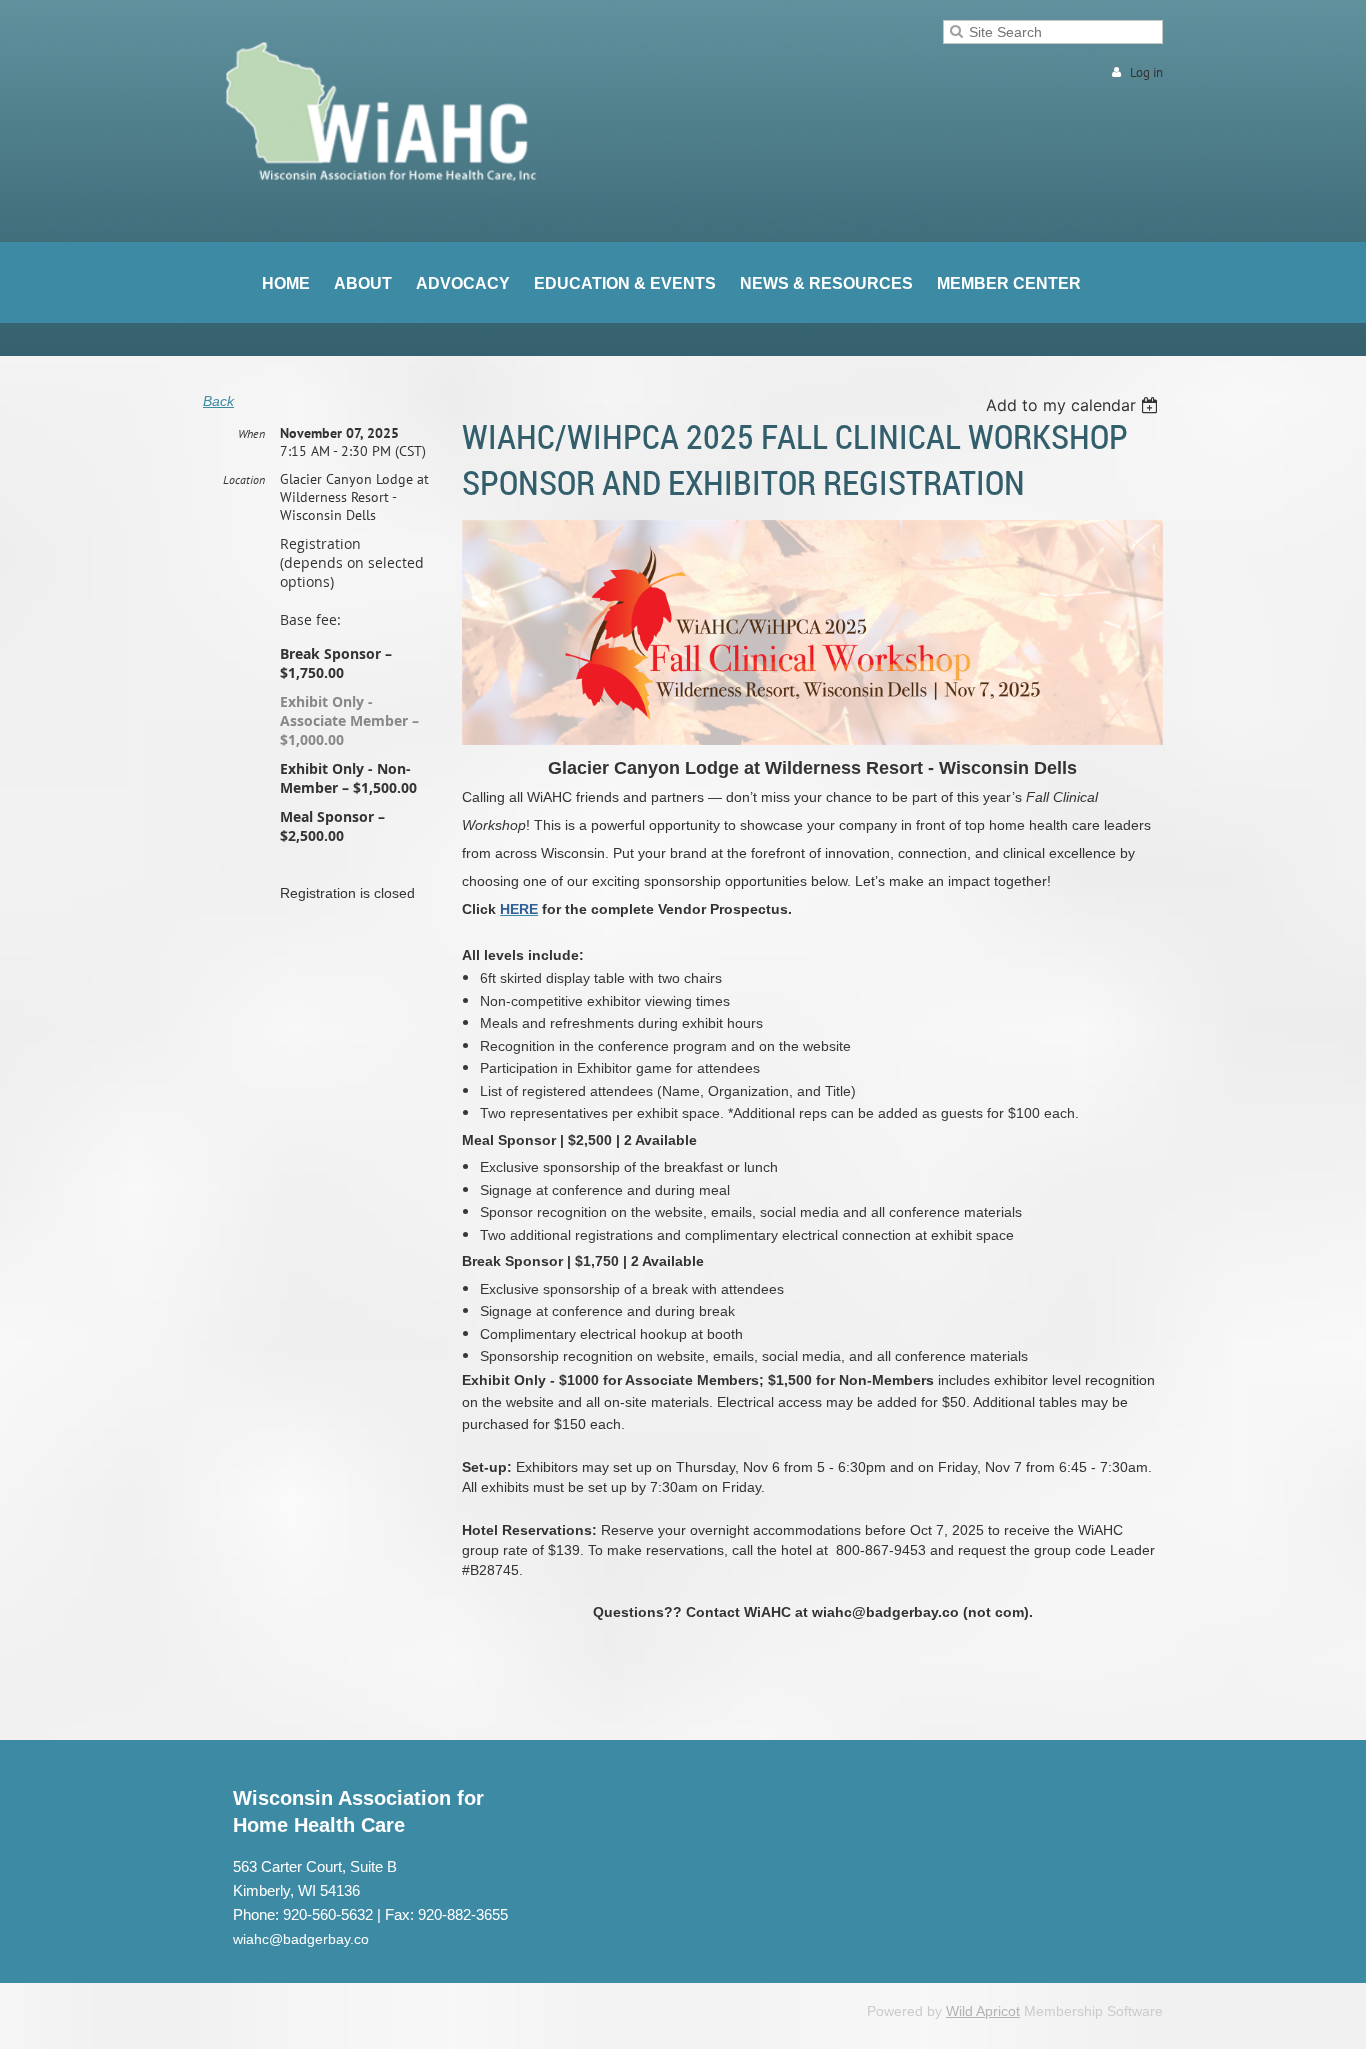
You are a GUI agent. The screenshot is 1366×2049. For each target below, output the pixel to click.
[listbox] (1074, 405)
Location (244, 479)
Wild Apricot (983, 2011)
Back (218, 401)
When (251, 433)
